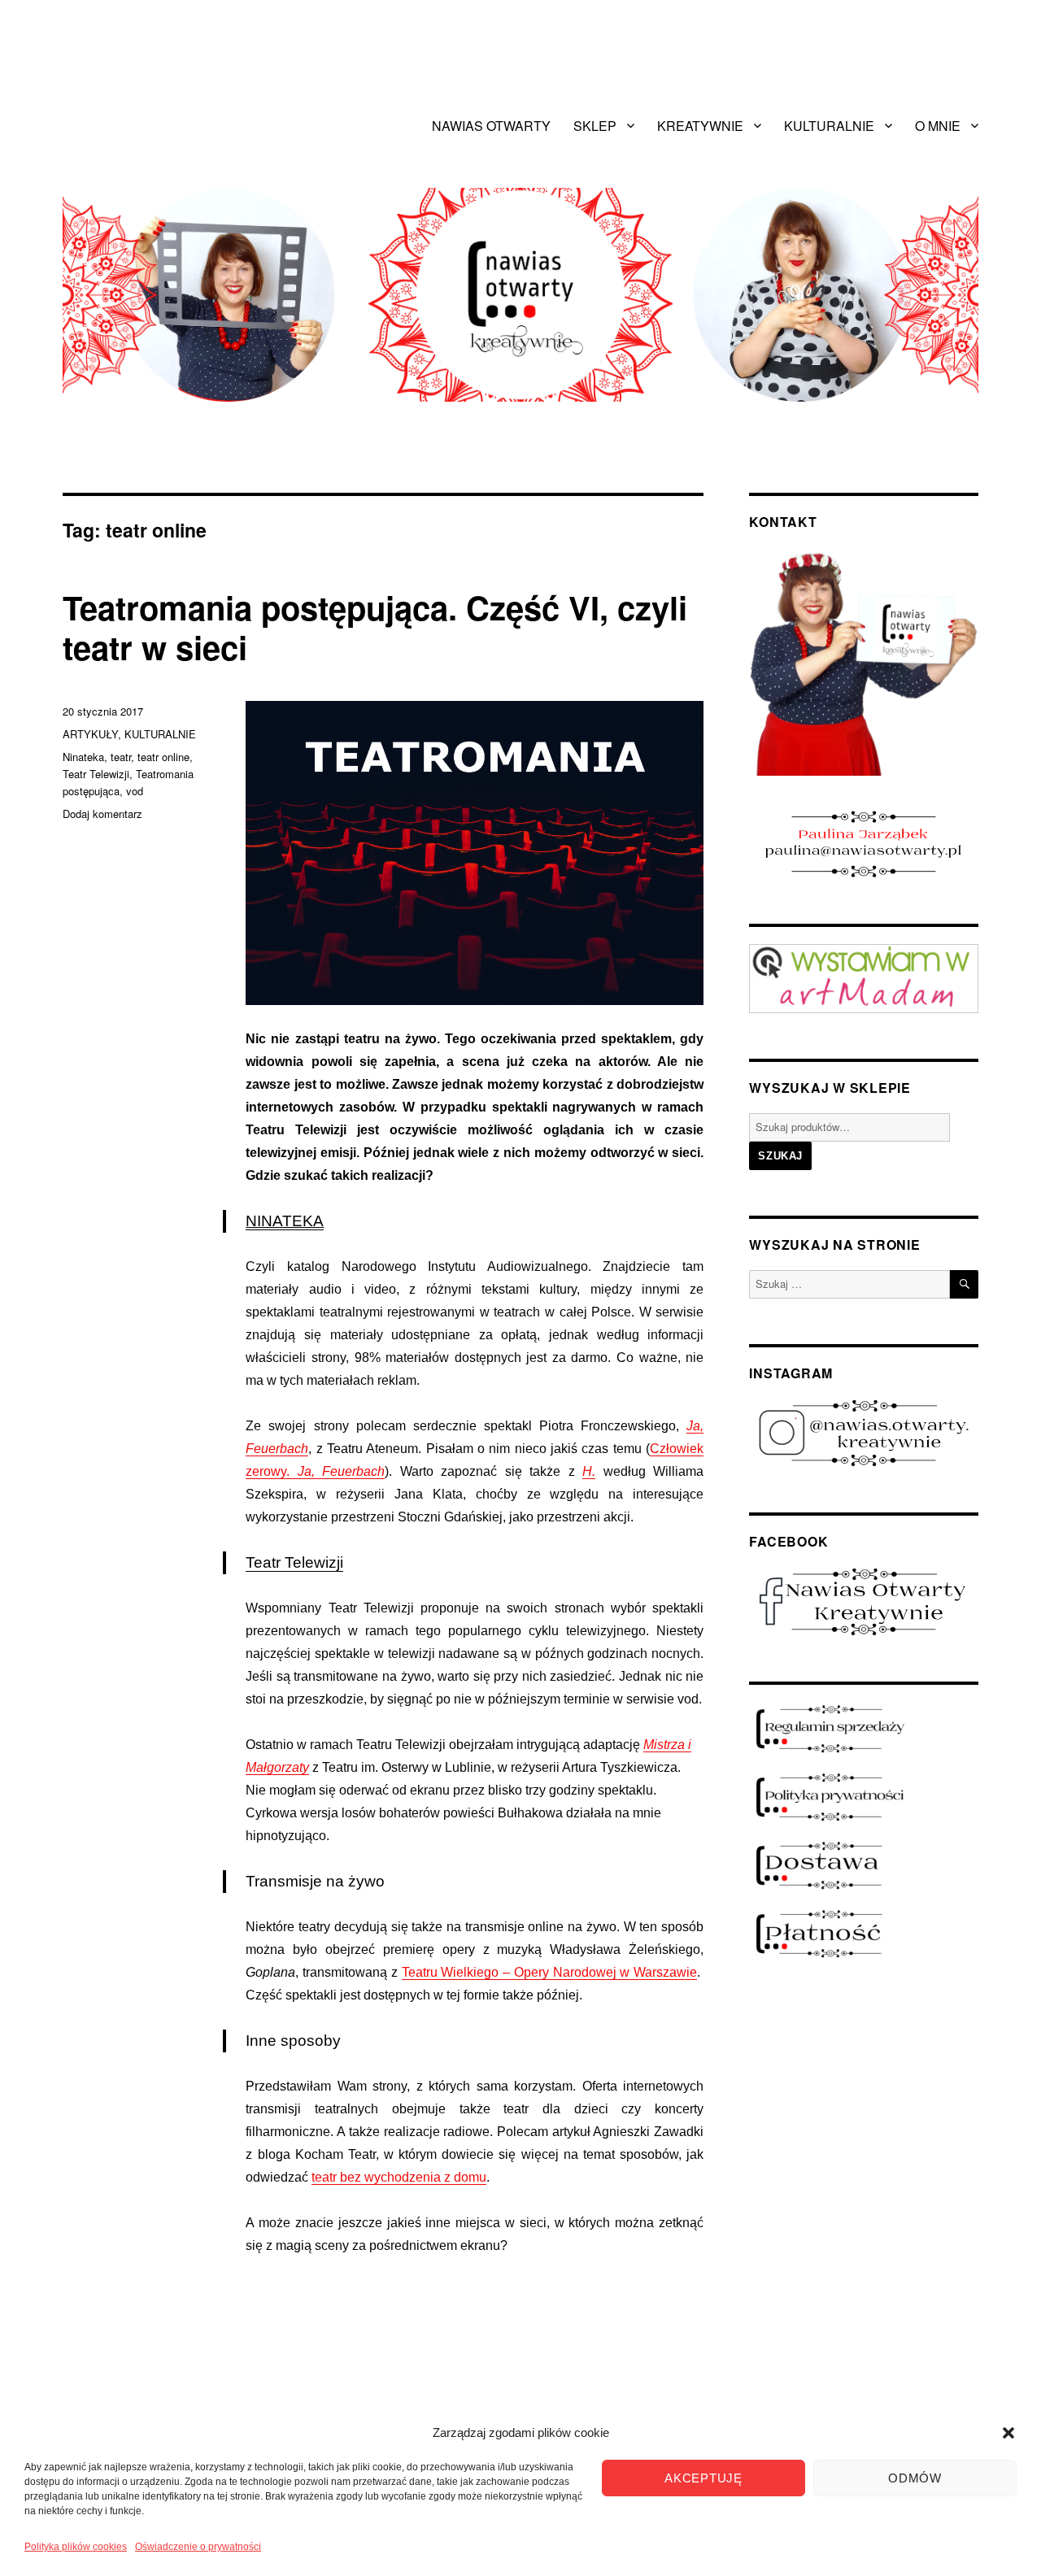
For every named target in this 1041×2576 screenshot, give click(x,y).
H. (589, 1471)
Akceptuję (703, 2478)
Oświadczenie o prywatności (198, 2547)
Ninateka (83, 757)
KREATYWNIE (700, 126)
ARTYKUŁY (90, 734)
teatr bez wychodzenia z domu (399, 2177)
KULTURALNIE (829, 126)
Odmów (915, 2478)
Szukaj (780, 1156)
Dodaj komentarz (102, 814)
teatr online (163, 757)
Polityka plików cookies (76, 2547)
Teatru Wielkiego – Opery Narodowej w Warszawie (550, 1972)
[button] (1008, 2433)
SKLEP (595, 126)
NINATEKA (285, 1221)
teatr (121, 757)
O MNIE (938, 126)
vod (135, 791)
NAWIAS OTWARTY (491, 126)
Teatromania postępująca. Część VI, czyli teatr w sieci (375, 627)
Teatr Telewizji (294, 1562)
